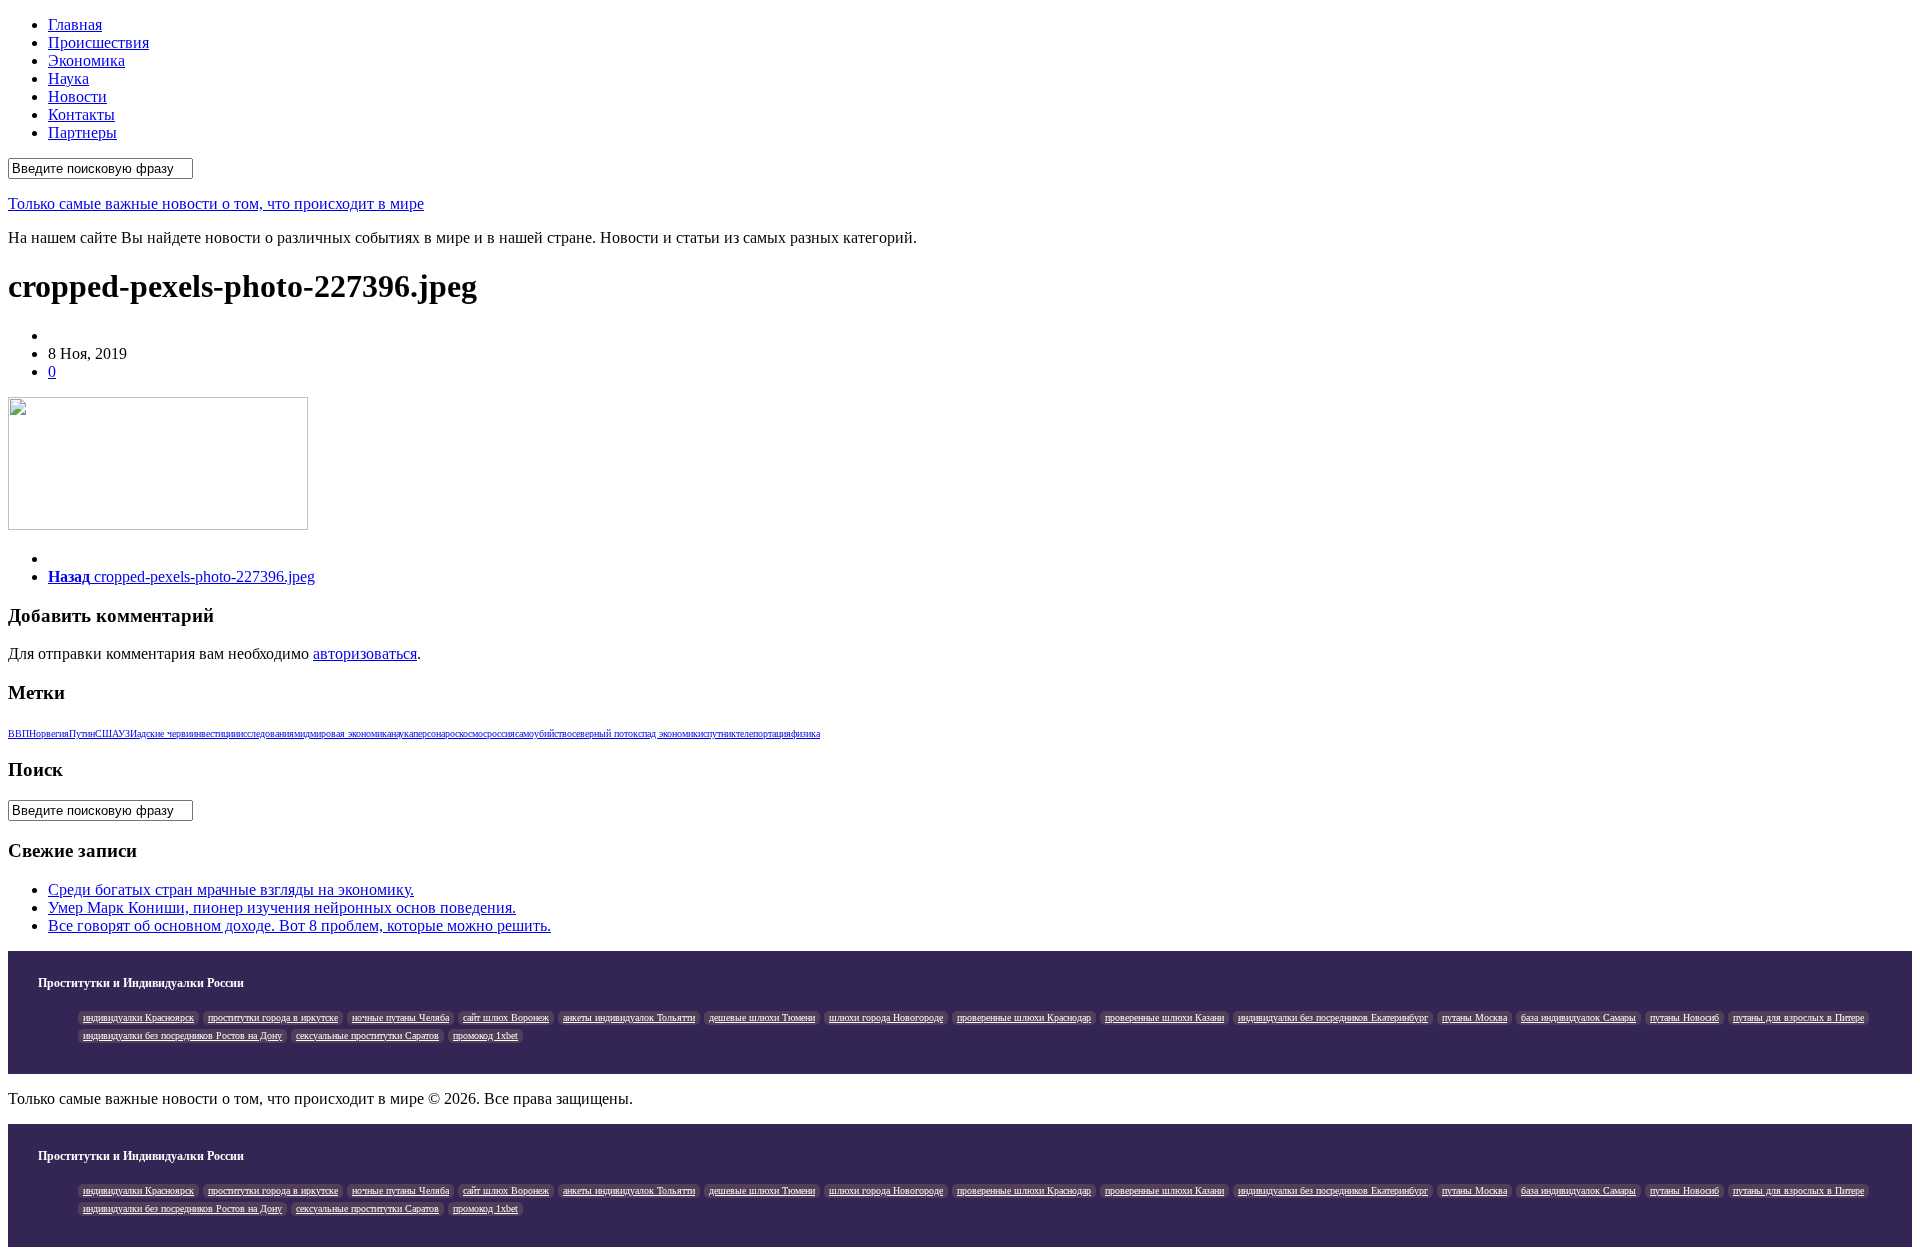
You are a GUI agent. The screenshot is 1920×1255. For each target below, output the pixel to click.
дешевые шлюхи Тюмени (762, 1017)
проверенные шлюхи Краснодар (1024, 1017)
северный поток (605, 733)
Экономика (86, 60)
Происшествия (98, 42)
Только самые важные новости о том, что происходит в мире (216, 203)
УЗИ (127, 733)
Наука (68, 78)
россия (501, 733)
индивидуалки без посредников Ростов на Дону (182, 1035)
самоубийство (543, 733)
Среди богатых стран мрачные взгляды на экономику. (231, 889)
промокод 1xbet (485, 1035)
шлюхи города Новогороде (886, 1017)
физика (805, 733)
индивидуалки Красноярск (138, 1017)
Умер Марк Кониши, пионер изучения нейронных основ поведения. (282, 907)
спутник (719, 733)
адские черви (164, 733)
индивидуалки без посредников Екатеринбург (1333, 1017)
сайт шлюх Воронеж (506, 1017)
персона (429, 733)
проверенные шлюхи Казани (1164, 1017)
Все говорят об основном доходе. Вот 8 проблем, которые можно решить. (299, 925)
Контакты (81, 114)
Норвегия (49, 733)
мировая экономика (350, 733)
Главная (75, 24)
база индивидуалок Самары (1578, 1017)
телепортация (763, 733)
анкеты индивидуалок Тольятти (629, 1017)
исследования (266, 733)
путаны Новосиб (1684, 1017)
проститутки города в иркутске (273, 1017)
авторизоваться (365, 653)
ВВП (18, 733)
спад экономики (670, 733)
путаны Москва (1474, 1017)
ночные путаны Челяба (400, 1017)
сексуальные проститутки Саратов (367, 1035)
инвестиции (214, 733)
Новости (77, 96)
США (106, 733)
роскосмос (466, 733)
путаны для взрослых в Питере (1798, 1017)
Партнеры (82, 132)
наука (402, 733)
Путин (82, 733)
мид (302, 733)
